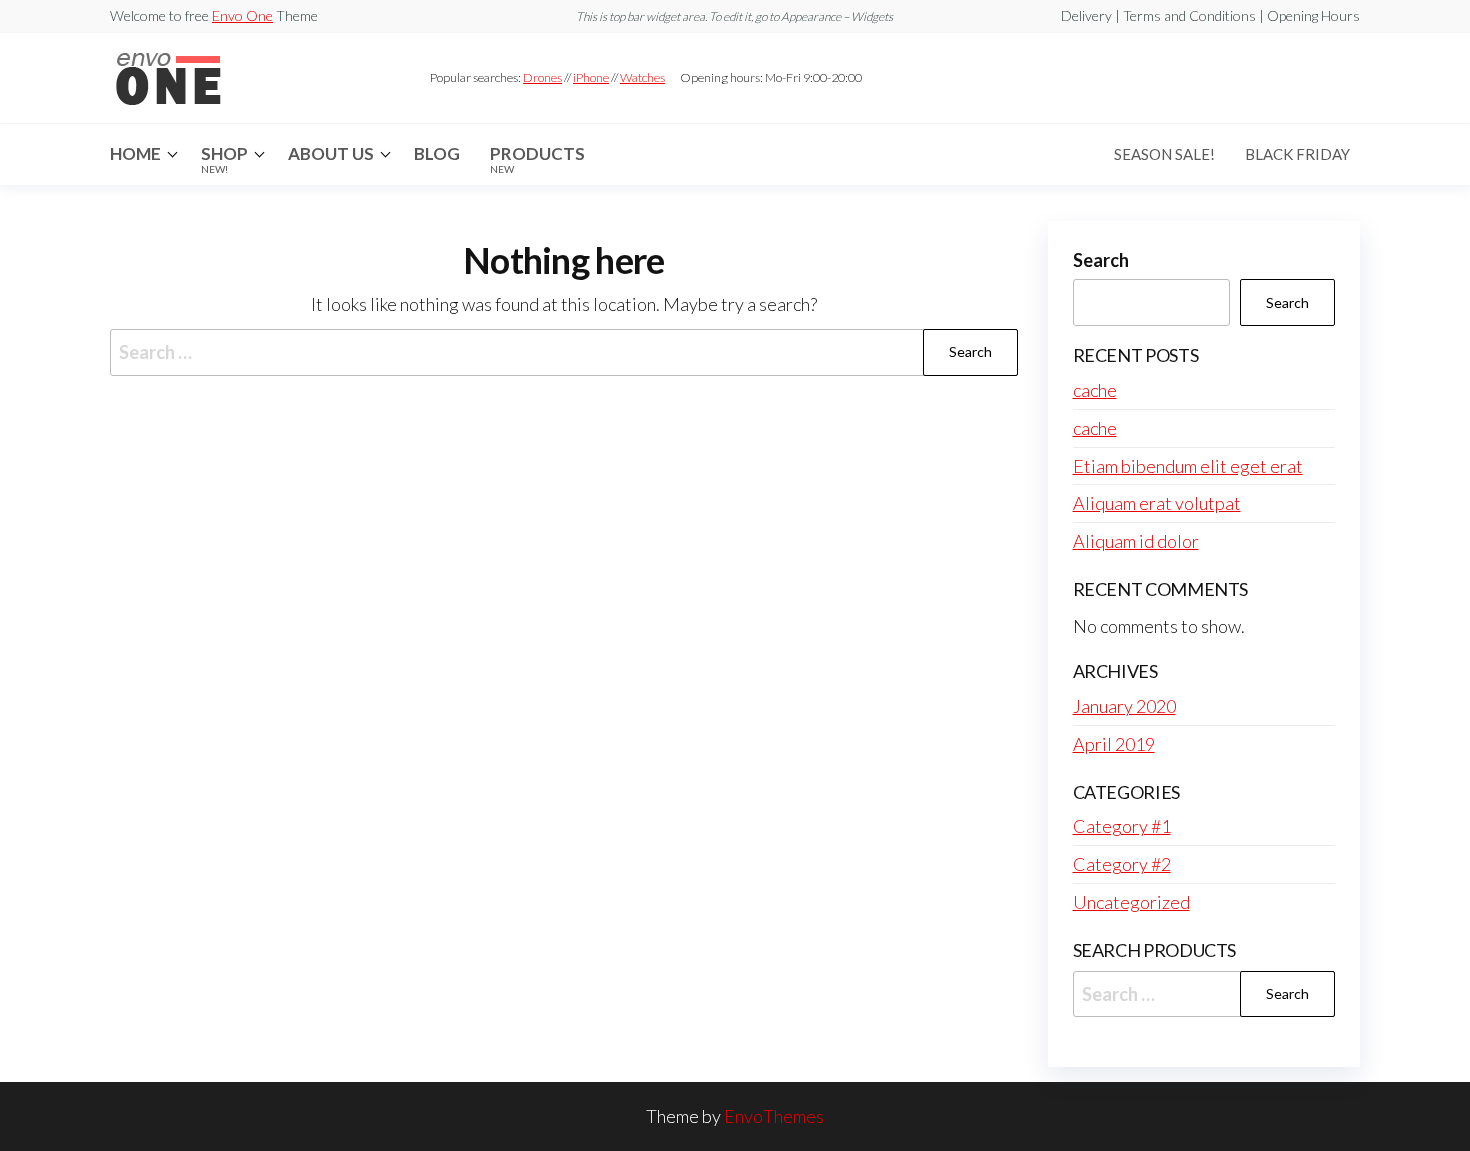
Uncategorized (1131, 902)
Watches (642, 77)
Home (135, 153)
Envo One (242, 15)
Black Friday (1297, 154)
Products (537, 159)
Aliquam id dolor (1136, 541)
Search (1101, 260)
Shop (224, 159)
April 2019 (1114, 744)
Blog (437, 153)
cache (1095, 390)
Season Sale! (1164, 154)
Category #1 (1122, 826)
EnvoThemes (774, 1116)
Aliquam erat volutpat (1157, 503)
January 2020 (1124, 706)
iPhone (591, 77)
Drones (542, 77)
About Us (331, 153)
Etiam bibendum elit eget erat (1188, 466)
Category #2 (1122, 864)
